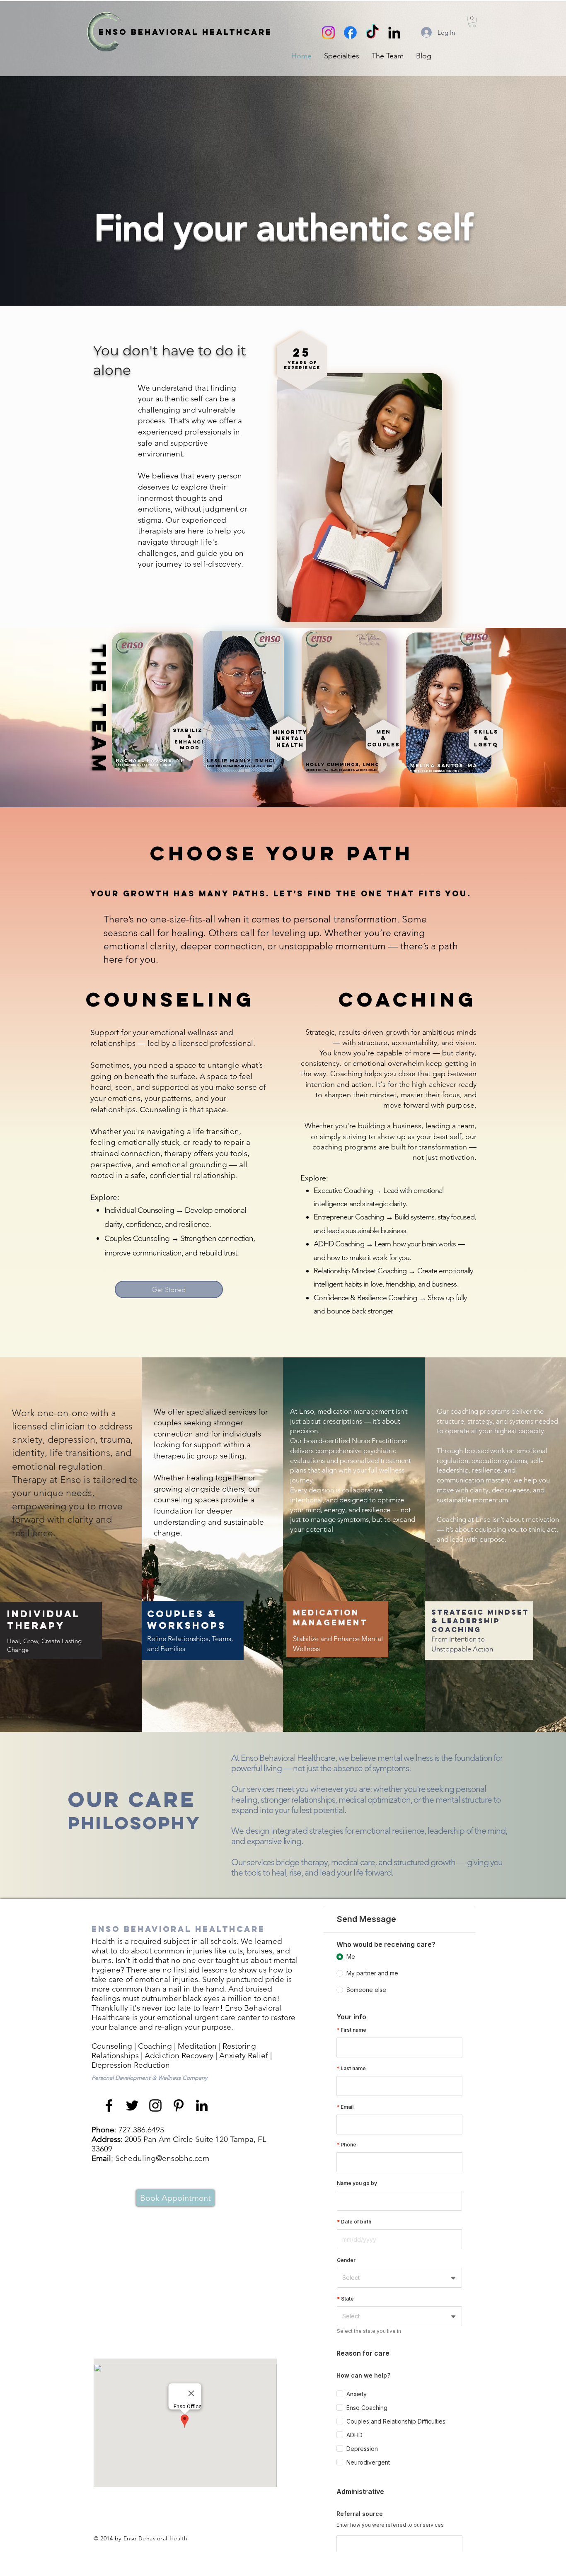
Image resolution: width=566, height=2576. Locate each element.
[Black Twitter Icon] (132, 2105)
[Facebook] (350, 33)
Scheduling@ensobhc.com (162, 2158)
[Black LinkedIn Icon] (394, 33)
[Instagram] (328, 33)
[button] (342, 56)
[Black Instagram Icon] (155, 2105)
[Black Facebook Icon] (109, 2105)
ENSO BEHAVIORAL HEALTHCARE (185, 32)
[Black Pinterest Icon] (179, 2105)
